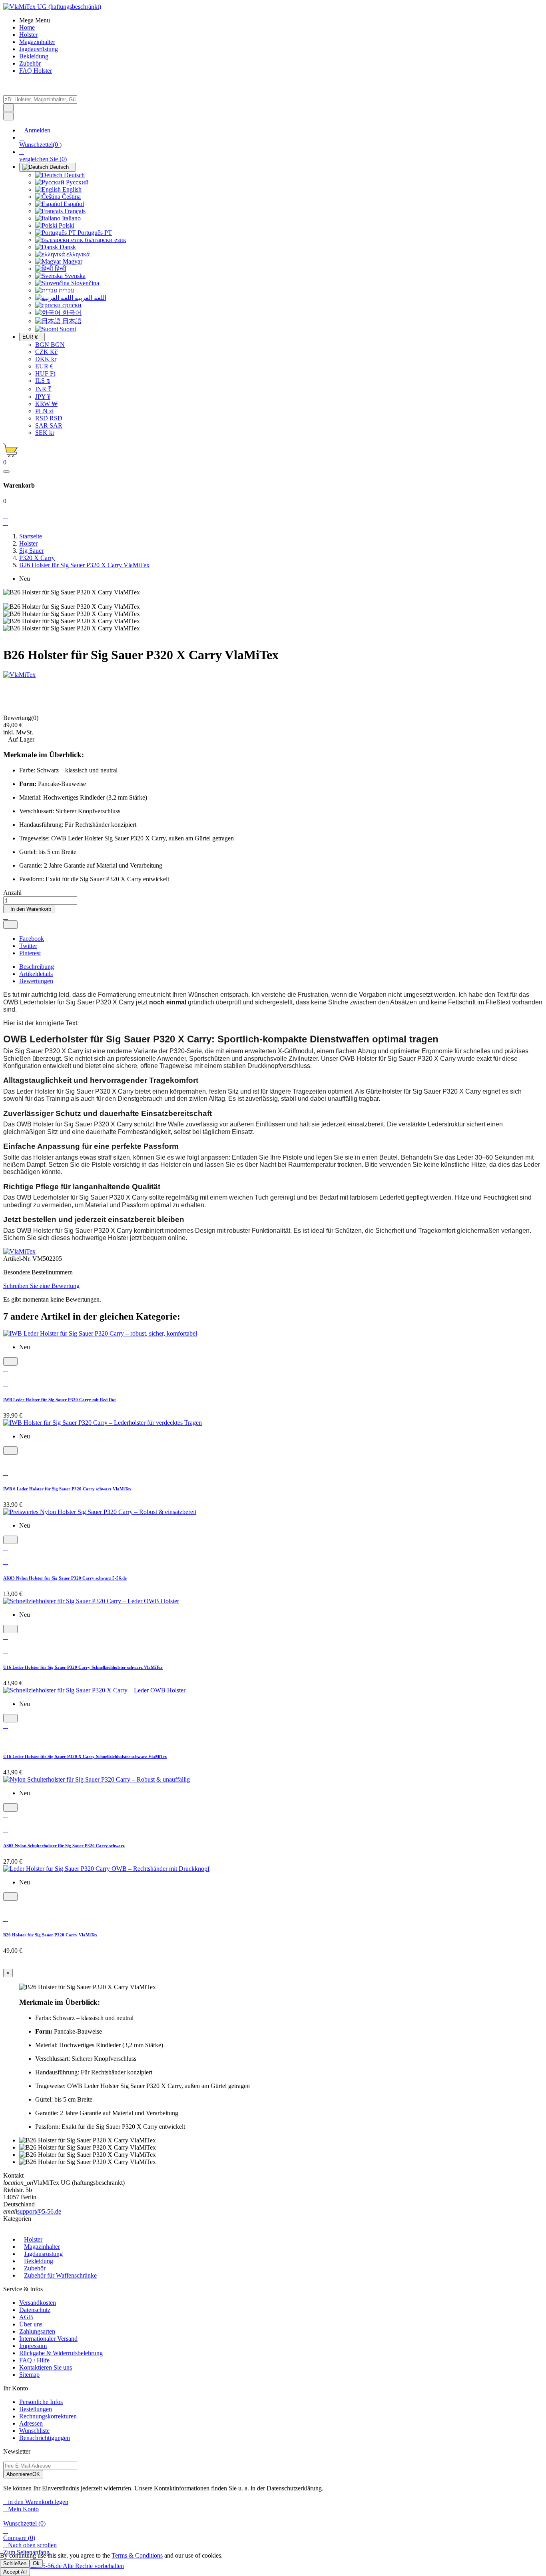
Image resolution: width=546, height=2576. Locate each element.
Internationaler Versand (48, 2339)
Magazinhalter (42, 2247)
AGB (26, 2317)
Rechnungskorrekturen (48, 2416)
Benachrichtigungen (45, 2438)
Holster (33, 2239)
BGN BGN (50, 345)
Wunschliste (34, 2431)
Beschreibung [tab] (37, 967)
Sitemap (29, 2375)
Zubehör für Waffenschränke (60, 2275)
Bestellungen (36, 2409)
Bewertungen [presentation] (36, 981)
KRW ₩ (46, 404)
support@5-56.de (39, 2211)
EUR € (44, 366)
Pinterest (30, 953)
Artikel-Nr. (18, 1259)
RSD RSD (49, 418)
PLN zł (44, 411)
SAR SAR (49, 425)
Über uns (31, 2324)
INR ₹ (43, 389)
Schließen (15, 2563)
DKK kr (46, 359)
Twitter (28, 946)
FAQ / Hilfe (34, 2360)
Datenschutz (35, 2310)
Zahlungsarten (37, 2331)
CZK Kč (46, 352)
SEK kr (45, 433)
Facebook (32, 939)
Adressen (31, 2423)
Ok (36, 2563)
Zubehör (35, 2268)
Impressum (33, 2346)
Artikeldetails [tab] (36, 974)
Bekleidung (39, 2261)
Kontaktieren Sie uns (46, 2367)
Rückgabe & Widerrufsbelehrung (61, 2353)
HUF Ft (45, 373)
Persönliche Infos (41, 2402)
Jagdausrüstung (43, 2254)
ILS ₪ (43, 381)
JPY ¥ (43, 397)
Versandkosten (38, 2303)
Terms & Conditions (137, 2555)
